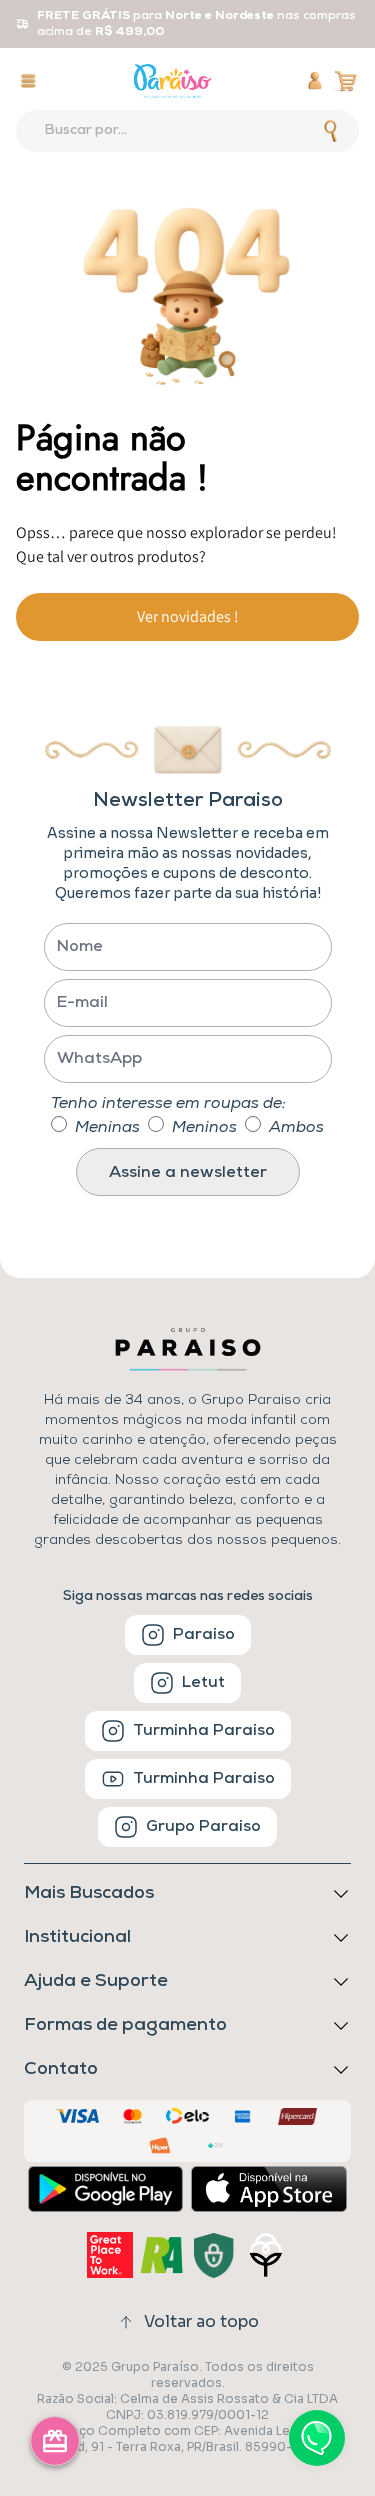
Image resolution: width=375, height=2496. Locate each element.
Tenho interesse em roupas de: (168, 1104)
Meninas (107, 1128)
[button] (187, 2026)
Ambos (296, 1128)
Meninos (204, 1128)
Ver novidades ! (188, 616)
